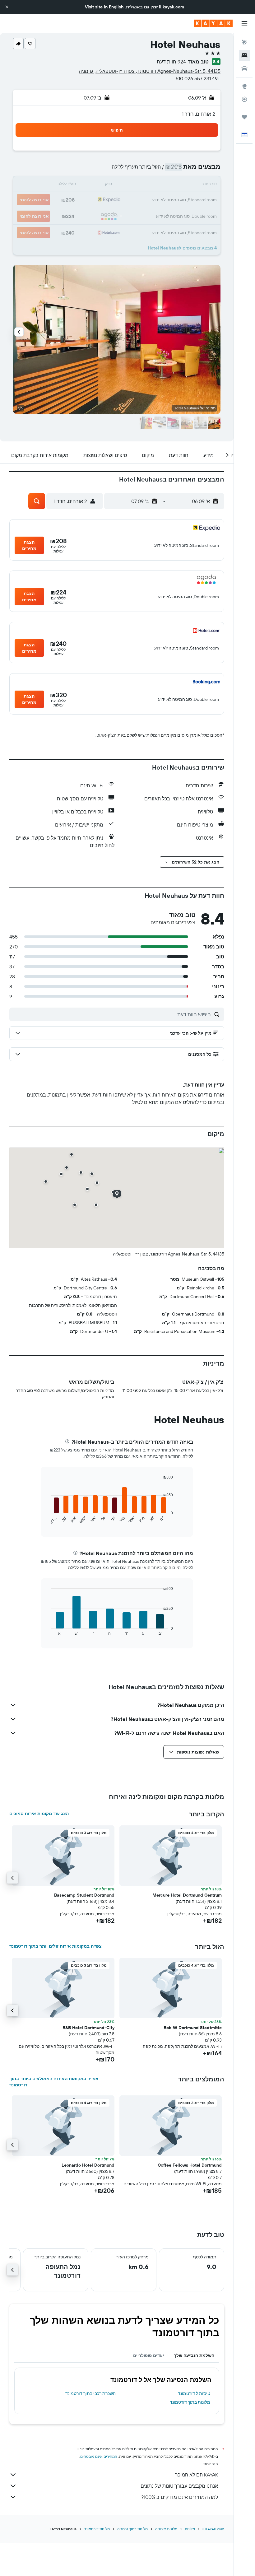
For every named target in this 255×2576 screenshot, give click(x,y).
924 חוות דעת (171, 62)
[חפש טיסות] (244, 42)
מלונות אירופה (166, 2529)
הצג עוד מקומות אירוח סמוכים (39, 1814)
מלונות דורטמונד (97, 2529)
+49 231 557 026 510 (198, 78)
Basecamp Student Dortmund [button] (84, 1895)
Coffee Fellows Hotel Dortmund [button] (190, 2165)
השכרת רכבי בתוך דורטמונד (90, 2393)
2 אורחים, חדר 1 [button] (199, 114)
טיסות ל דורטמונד (194, 2393)
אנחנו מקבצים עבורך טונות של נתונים (179, 2486)
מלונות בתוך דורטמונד (190, 2402)
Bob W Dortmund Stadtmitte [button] (193, 2028)
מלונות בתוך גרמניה (132, 2529)
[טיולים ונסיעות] (244, 117)
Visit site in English (104, 7)
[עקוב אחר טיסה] (244, 99)
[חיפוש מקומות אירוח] (244, 55)
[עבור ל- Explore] (244, 86)
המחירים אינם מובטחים (99, 2456)
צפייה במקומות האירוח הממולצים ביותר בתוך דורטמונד (54, 2082)
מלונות (190, 2529)
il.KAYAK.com (213, 2529)
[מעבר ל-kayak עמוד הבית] (213, 23)
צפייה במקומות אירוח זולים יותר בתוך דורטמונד (56, 1946)
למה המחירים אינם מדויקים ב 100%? (180, 2497)
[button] (7, 7)
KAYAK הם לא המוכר (197, 2475)
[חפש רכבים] (244, 68)
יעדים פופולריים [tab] (148, 2355)
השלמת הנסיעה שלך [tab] (194, 2355)
